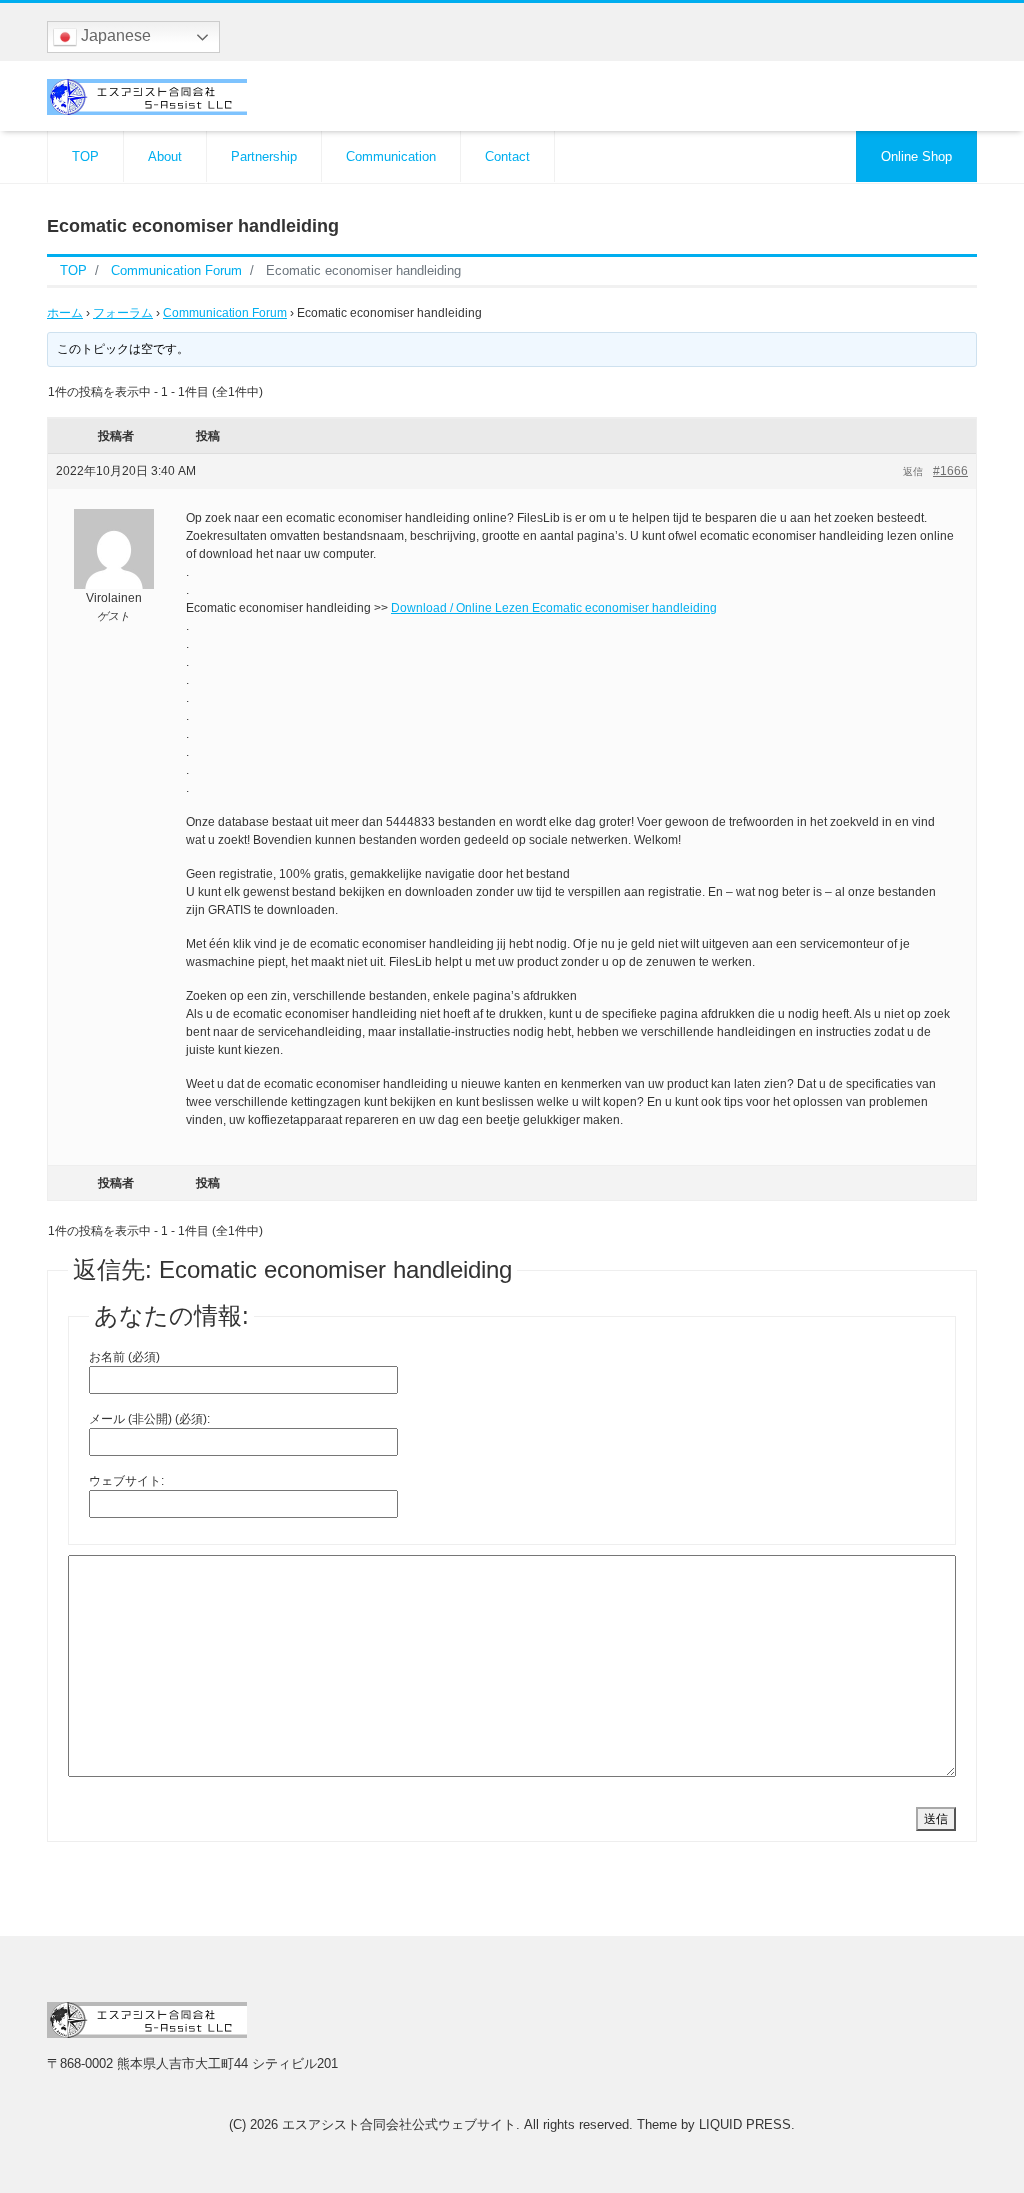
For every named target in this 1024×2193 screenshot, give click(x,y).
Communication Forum (225, 313)
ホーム (65, 313)
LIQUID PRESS (745, 2124)
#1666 (950, 471)
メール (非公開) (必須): (149, 1419)
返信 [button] (913, 471)
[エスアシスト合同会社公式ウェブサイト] (147, 94)
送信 (936, 1819)
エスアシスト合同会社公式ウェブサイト (399, 2124)
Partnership (264, 156)
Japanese (114, 35)
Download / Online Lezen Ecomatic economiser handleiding (554, 608)
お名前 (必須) (124, 1357)
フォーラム (123, 313)
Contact (507, 156)
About (165, 156)
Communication (391, 156)
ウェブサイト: (126, 1481)
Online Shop (916, 156)
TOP (85, 156)
